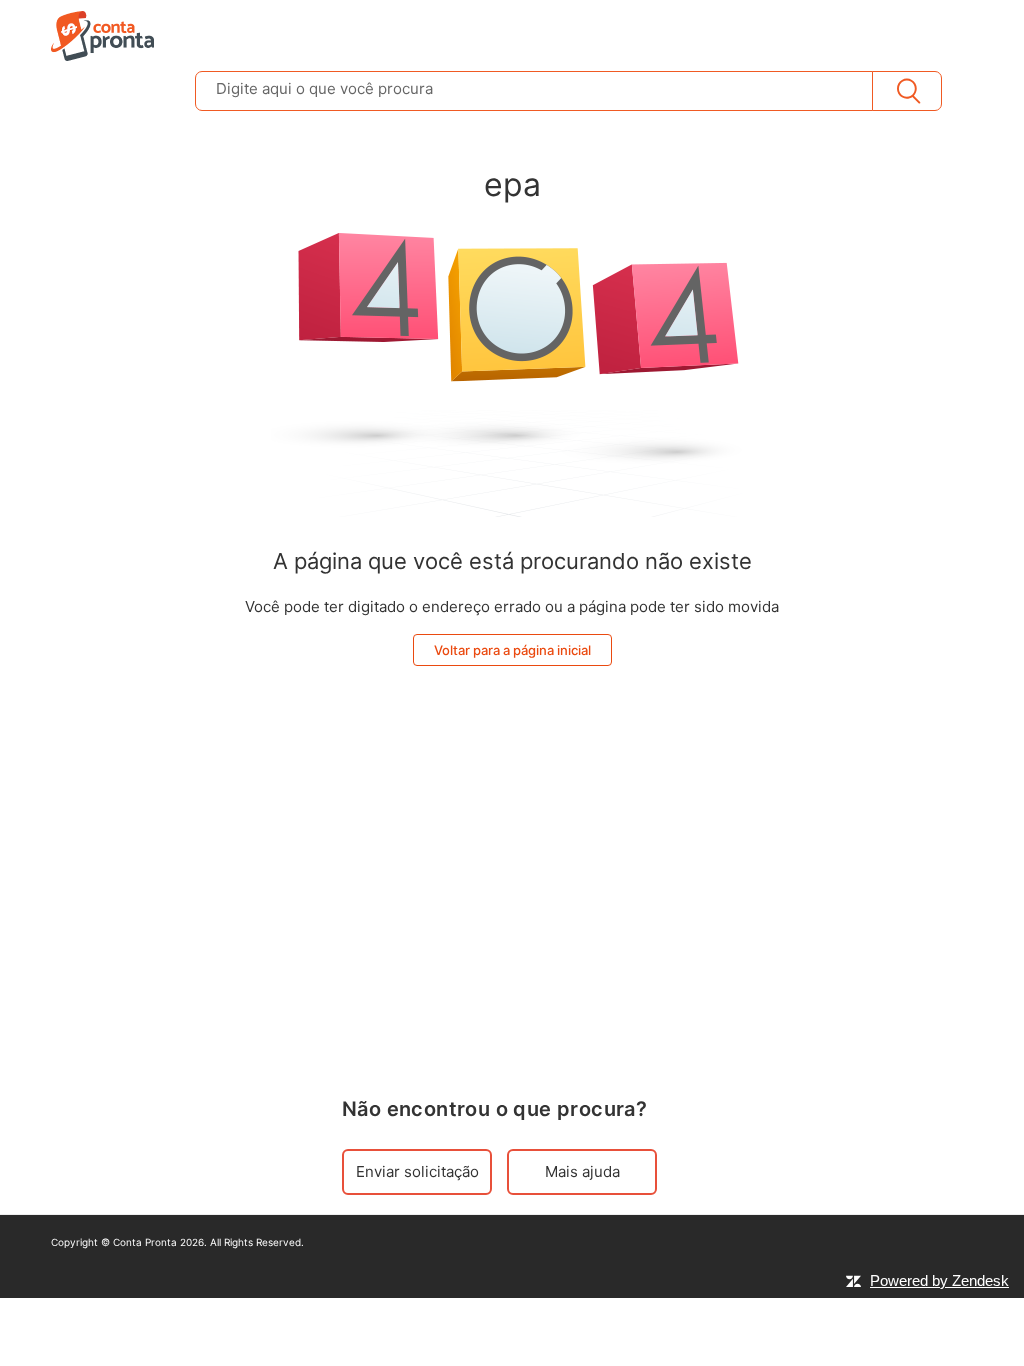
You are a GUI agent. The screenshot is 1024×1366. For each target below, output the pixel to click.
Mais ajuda (582, 1171)
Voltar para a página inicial (512, 650)
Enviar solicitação (417, 1171)
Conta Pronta (145, 1242)
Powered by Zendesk (939, 1280)
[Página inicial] (102, 34)
